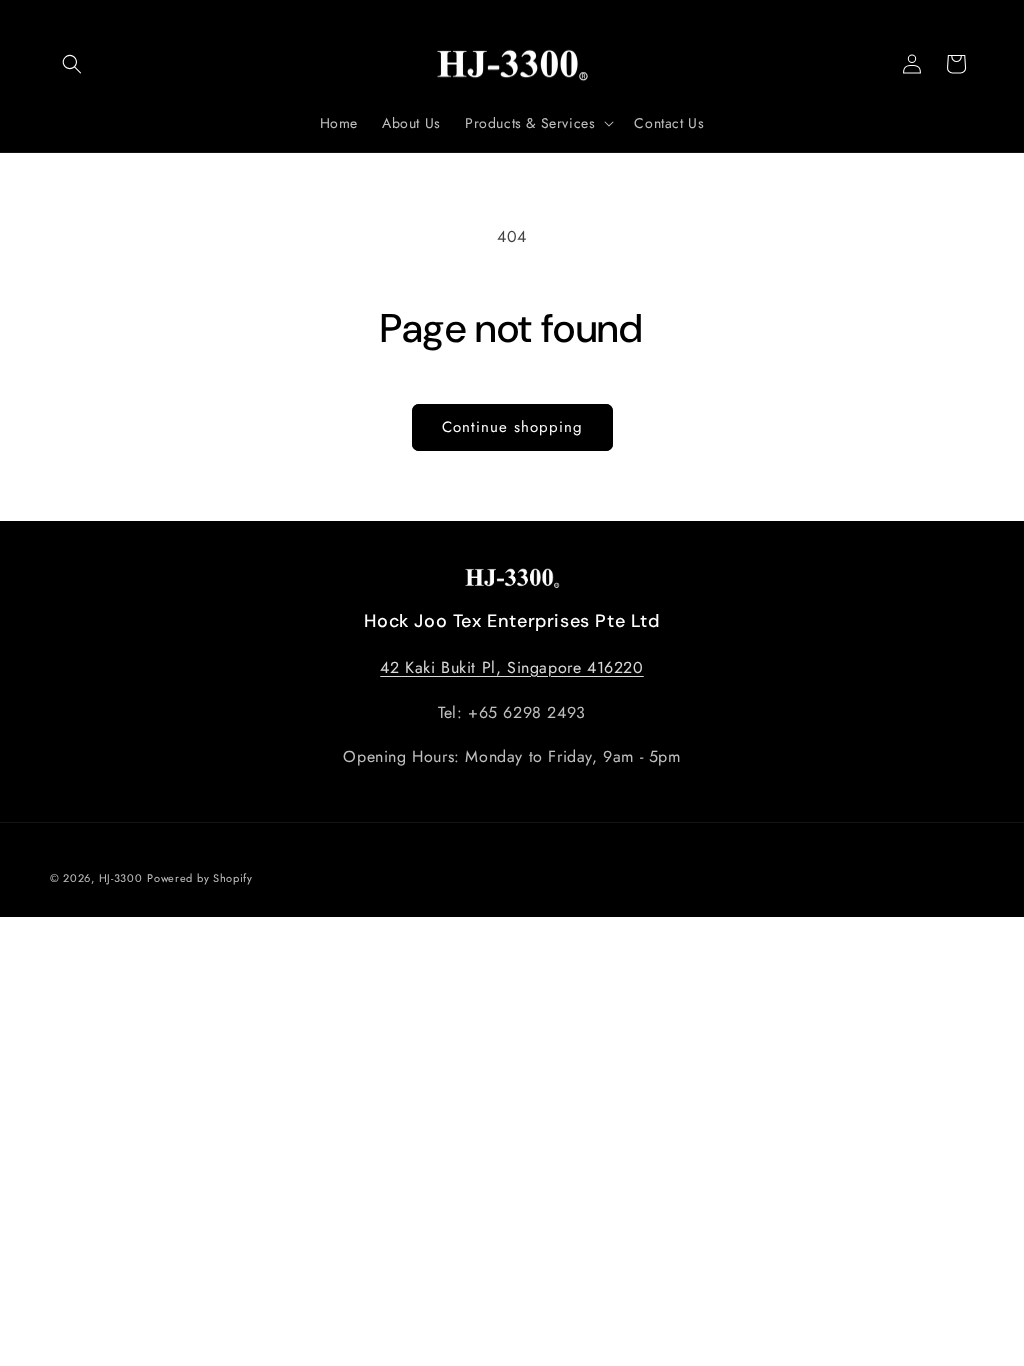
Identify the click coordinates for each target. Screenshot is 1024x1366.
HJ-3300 (121, 878)
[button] (72, 64)
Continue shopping (512, 427)
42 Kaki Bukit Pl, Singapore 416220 (511, 667)
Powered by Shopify (200, 878)
